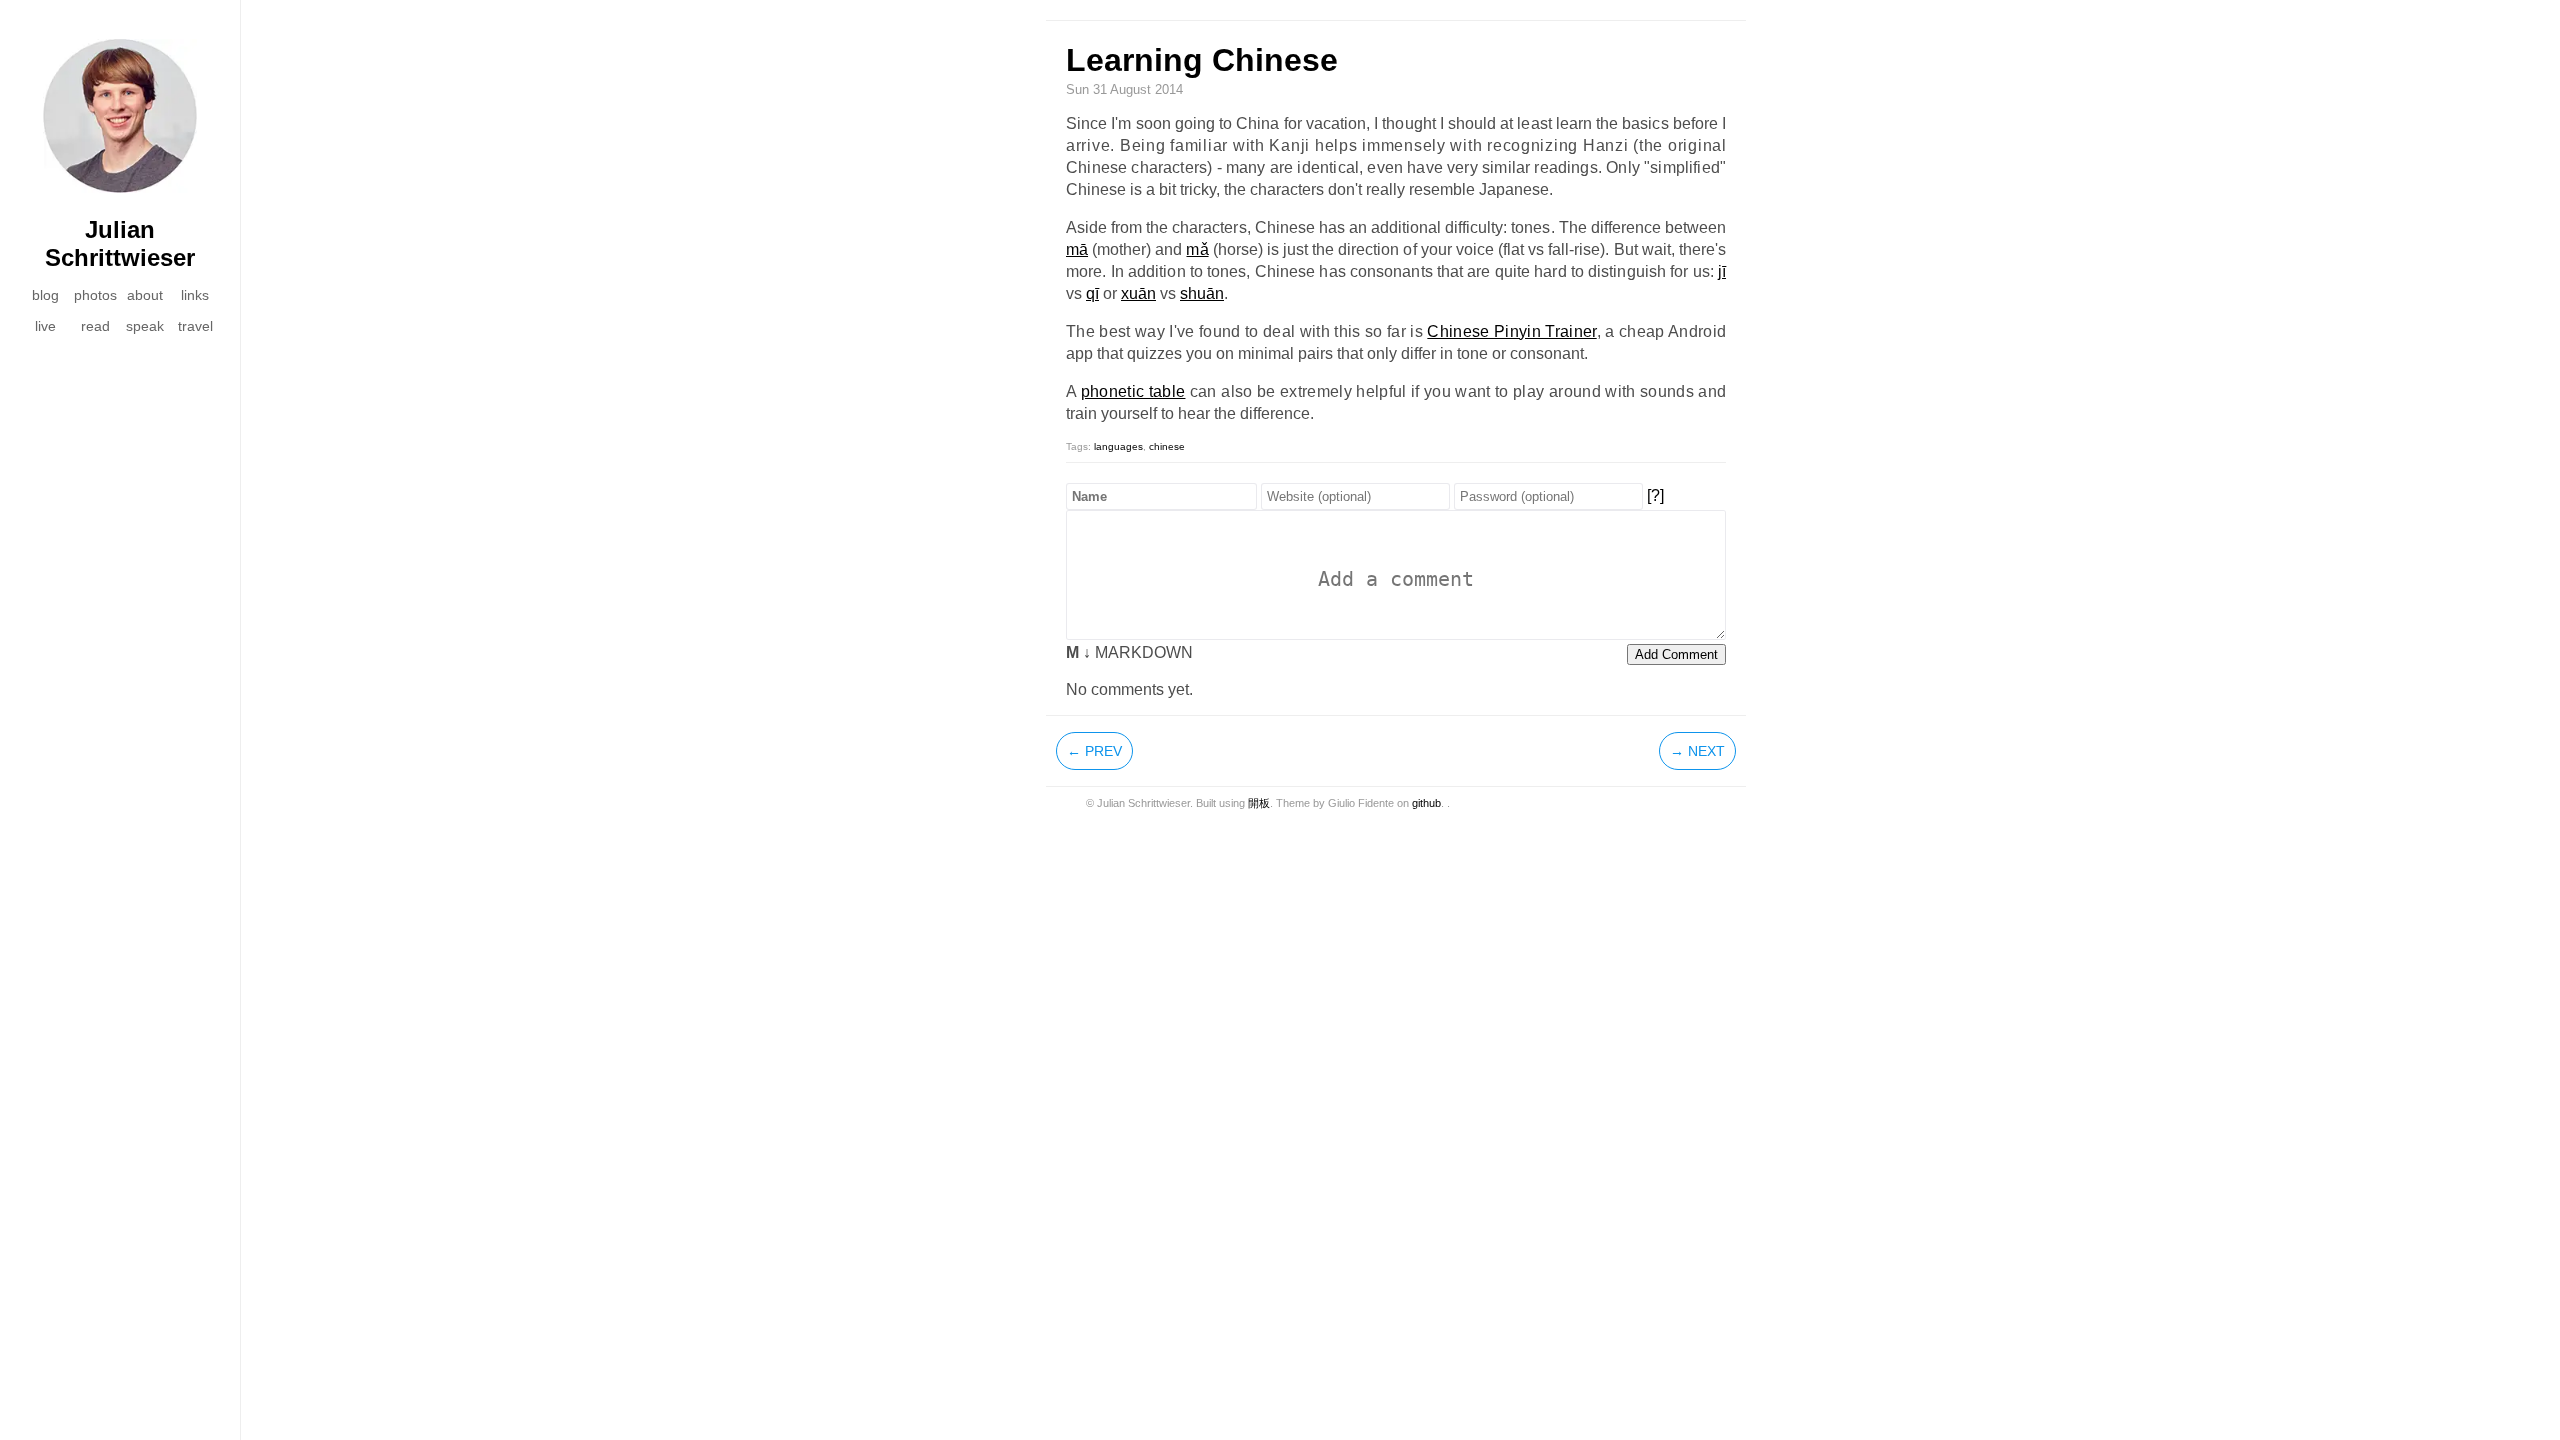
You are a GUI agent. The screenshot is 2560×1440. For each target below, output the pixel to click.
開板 (1259, 803)
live (45, 326)
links (195, 295)
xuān (1138, 293)
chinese (1167, 446)
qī (1092, 293)
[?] (1655, 495)
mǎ (1197, 249)
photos (95, 295)
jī (1722, 271)
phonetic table (1133, 391)
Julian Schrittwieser (120, 243)
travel (195, 326)
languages (1118, 446)
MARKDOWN (1129, 652)
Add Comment (1676, 654)
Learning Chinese (1202, 60)
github (1426, 803)
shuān (1202, 293)
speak (145, 326)
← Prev (1094, 751)
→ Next (1697, 751)
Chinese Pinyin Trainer (1511, 331)
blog (45, 295)
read (95, 326)
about (145, 295)
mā (1077, 249)
